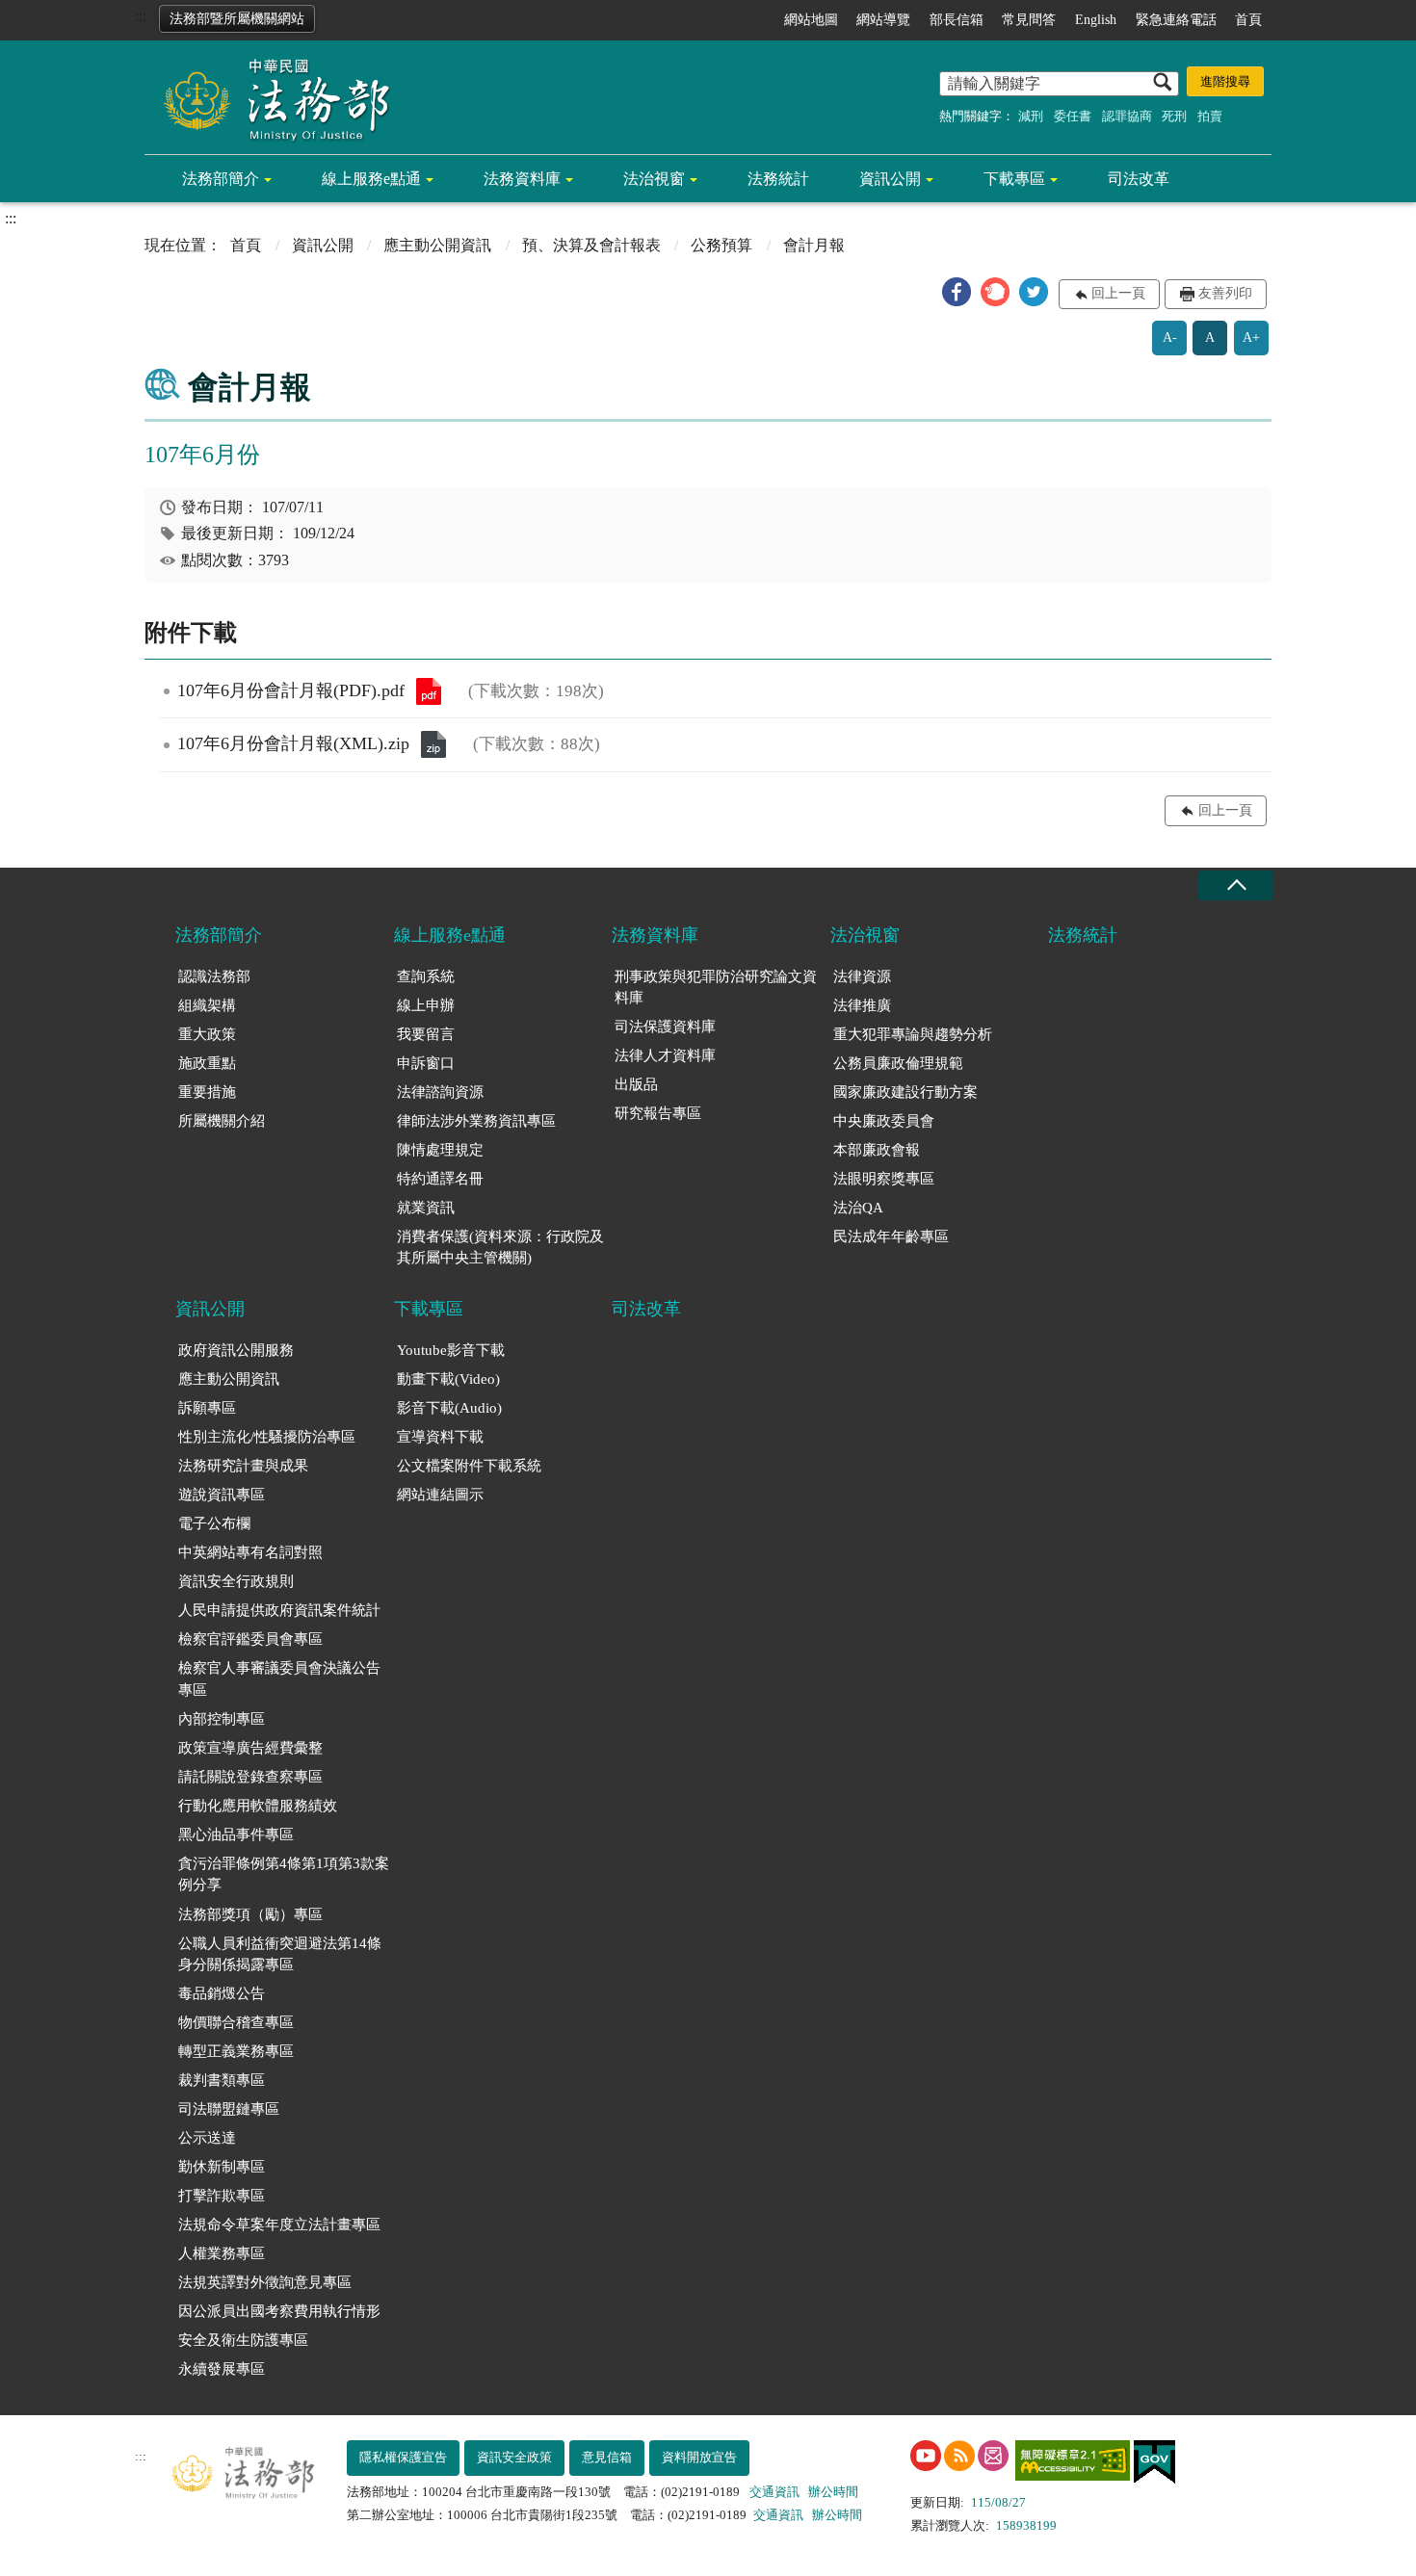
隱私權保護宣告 (403, 2457)
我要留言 (426, 1034)
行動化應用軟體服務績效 (258, 1806)
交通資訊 (774, 2492)
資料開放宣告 (699, 2457)
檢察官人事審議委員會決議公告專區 (279, 1679)
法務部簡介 (221, 179)
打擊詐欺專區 (222, 2196)
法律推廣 (862, 1005)
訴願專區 (207, 1408)
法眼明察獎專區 (884, 1179)
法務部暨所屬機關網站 (237, 19)
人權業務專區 (222, 2253)
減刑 (1031, 116)
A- (1170, 338)
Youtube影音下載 (451, 1350)
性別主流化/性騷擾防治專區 (267, 1437)
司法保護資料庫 (665, 1027)
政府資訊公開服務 (236, 1350)
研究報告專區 (658, 1113)
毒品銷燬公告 (222, 1993)
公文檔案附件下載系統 (469, 1466)
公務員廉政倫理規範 (898, 1063)
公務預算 (721, 245)
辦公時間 (833, 2492)
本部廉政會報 (877, 1150)
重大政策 (207, 1034)
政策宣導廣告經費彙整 (250, 1748)
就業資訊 (426, 1208)
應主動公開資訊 (437, 245)
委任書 (1073, 116)
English (1096, 20)
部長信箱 (957, 20)
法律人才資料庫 (665, 1055)
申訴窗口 (426, 1063)
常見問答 (1029, 20)
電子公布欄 (214, 1523)
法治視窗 (654, 179)
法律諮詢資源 (440, 1092)
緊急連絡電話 (1176, 20)
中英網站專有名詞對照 (250, 1552)
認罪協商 (1127, 116)
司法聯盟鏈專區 (229, 2109)
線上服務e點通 (371, 179)
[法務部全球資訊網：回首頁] (270, 98)
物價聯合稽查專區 (236, 2022)
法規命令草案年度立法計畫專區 (279, 2225)
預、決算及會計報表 (591, 245)
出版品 (636, 1084)
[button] (957, 292)
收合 (1236, 885)
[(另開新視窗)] (926, 2456)
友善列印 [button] (1225, 293)
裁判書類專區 (222, 2080)
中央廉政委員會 (884, 1121)
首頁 (1248, 20)
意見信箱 (607, 2457)
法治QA (858, 1208)
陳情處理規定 (440, 1150)
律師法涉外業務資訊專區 (476, 1121)
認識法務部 (214, 976)
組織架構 (207, 1005)
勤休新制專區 (222, 2167)
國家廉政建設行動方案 (905, 1092)
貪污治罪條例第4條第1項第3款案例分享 (284, 1874)
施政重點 (207, 1063)
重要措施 (207, 1092)
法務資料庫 (522, 179)
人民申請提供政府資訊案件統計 (279, 1610)
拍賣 (1210, 116)
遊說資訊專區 (222, 1495)
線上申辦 (426, 1005)
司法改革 (1139, 179)
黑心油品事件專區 (236, 1834)
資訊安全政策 (514, 2457)
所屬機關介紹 (222, 1121)
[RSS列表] (959, 2456)
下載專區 (1014, 179)
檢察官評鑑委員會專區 (250, 1639)
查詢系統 (426, 976)
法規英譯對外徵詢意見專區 (265, 2282)
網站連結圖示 (440, 1495)
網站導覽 (883, 20)
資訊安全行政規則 (236, 1581)
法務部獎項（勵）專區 (250, 1914)
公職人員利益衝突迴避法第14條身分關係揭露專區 (280, 1954)
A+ (1251, 338)
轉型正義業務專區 (236, 2051)
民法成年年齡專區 (891, 1236)
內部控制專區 (222, 1719)
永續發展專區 (222, 2369)
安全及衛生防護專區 (243, 2340)
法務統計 (778, 179)
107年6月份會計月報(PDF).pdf (429, 691)
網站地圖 (811, 20)
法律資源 (862, 976)
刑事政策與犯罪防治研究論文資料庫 (716, 988)
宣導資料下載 (440, 1437)
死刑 (1174, 116)
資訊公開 (890, 179)
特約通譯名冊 (440, 1179)
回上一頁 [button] (1118, 293)
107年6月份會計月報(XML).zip (433, 744)
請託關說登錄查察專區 (250, 1777)
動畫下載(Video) (448, 1379)
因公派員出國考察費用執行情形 (279, 2311)
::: (141, 16)
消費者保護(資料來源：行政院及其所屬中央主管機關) (500, 1248)
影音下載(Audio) (449, 1408)
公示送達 (207, 2138)
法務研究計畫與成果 (243, 1466)
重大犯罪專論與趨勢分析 (913, 1034)
